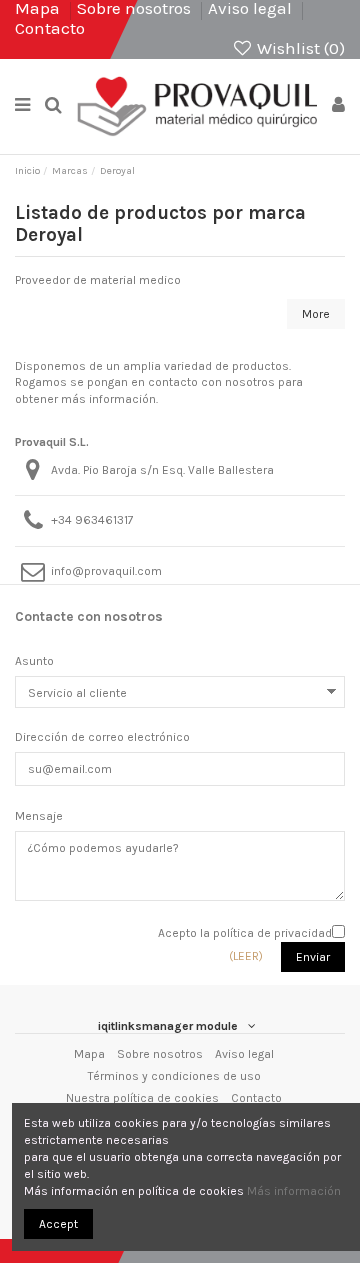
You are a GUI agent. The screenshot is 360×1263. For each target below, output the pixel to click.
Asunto (34, 661)
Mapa (89, 1054)
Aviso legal (244, 1054)
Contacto (50, 28)
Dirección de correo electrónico (102, 737)
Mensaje (39, 816)
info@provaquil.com (106, 571)
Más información (294, 1191)
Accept (58, 1224)
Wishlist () (299, 48)
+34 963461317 (92, 520)
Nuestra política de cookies (142, 1098)
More (316, 314)
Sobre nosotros (160, 1054)
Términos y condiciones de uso (174, 1076)
